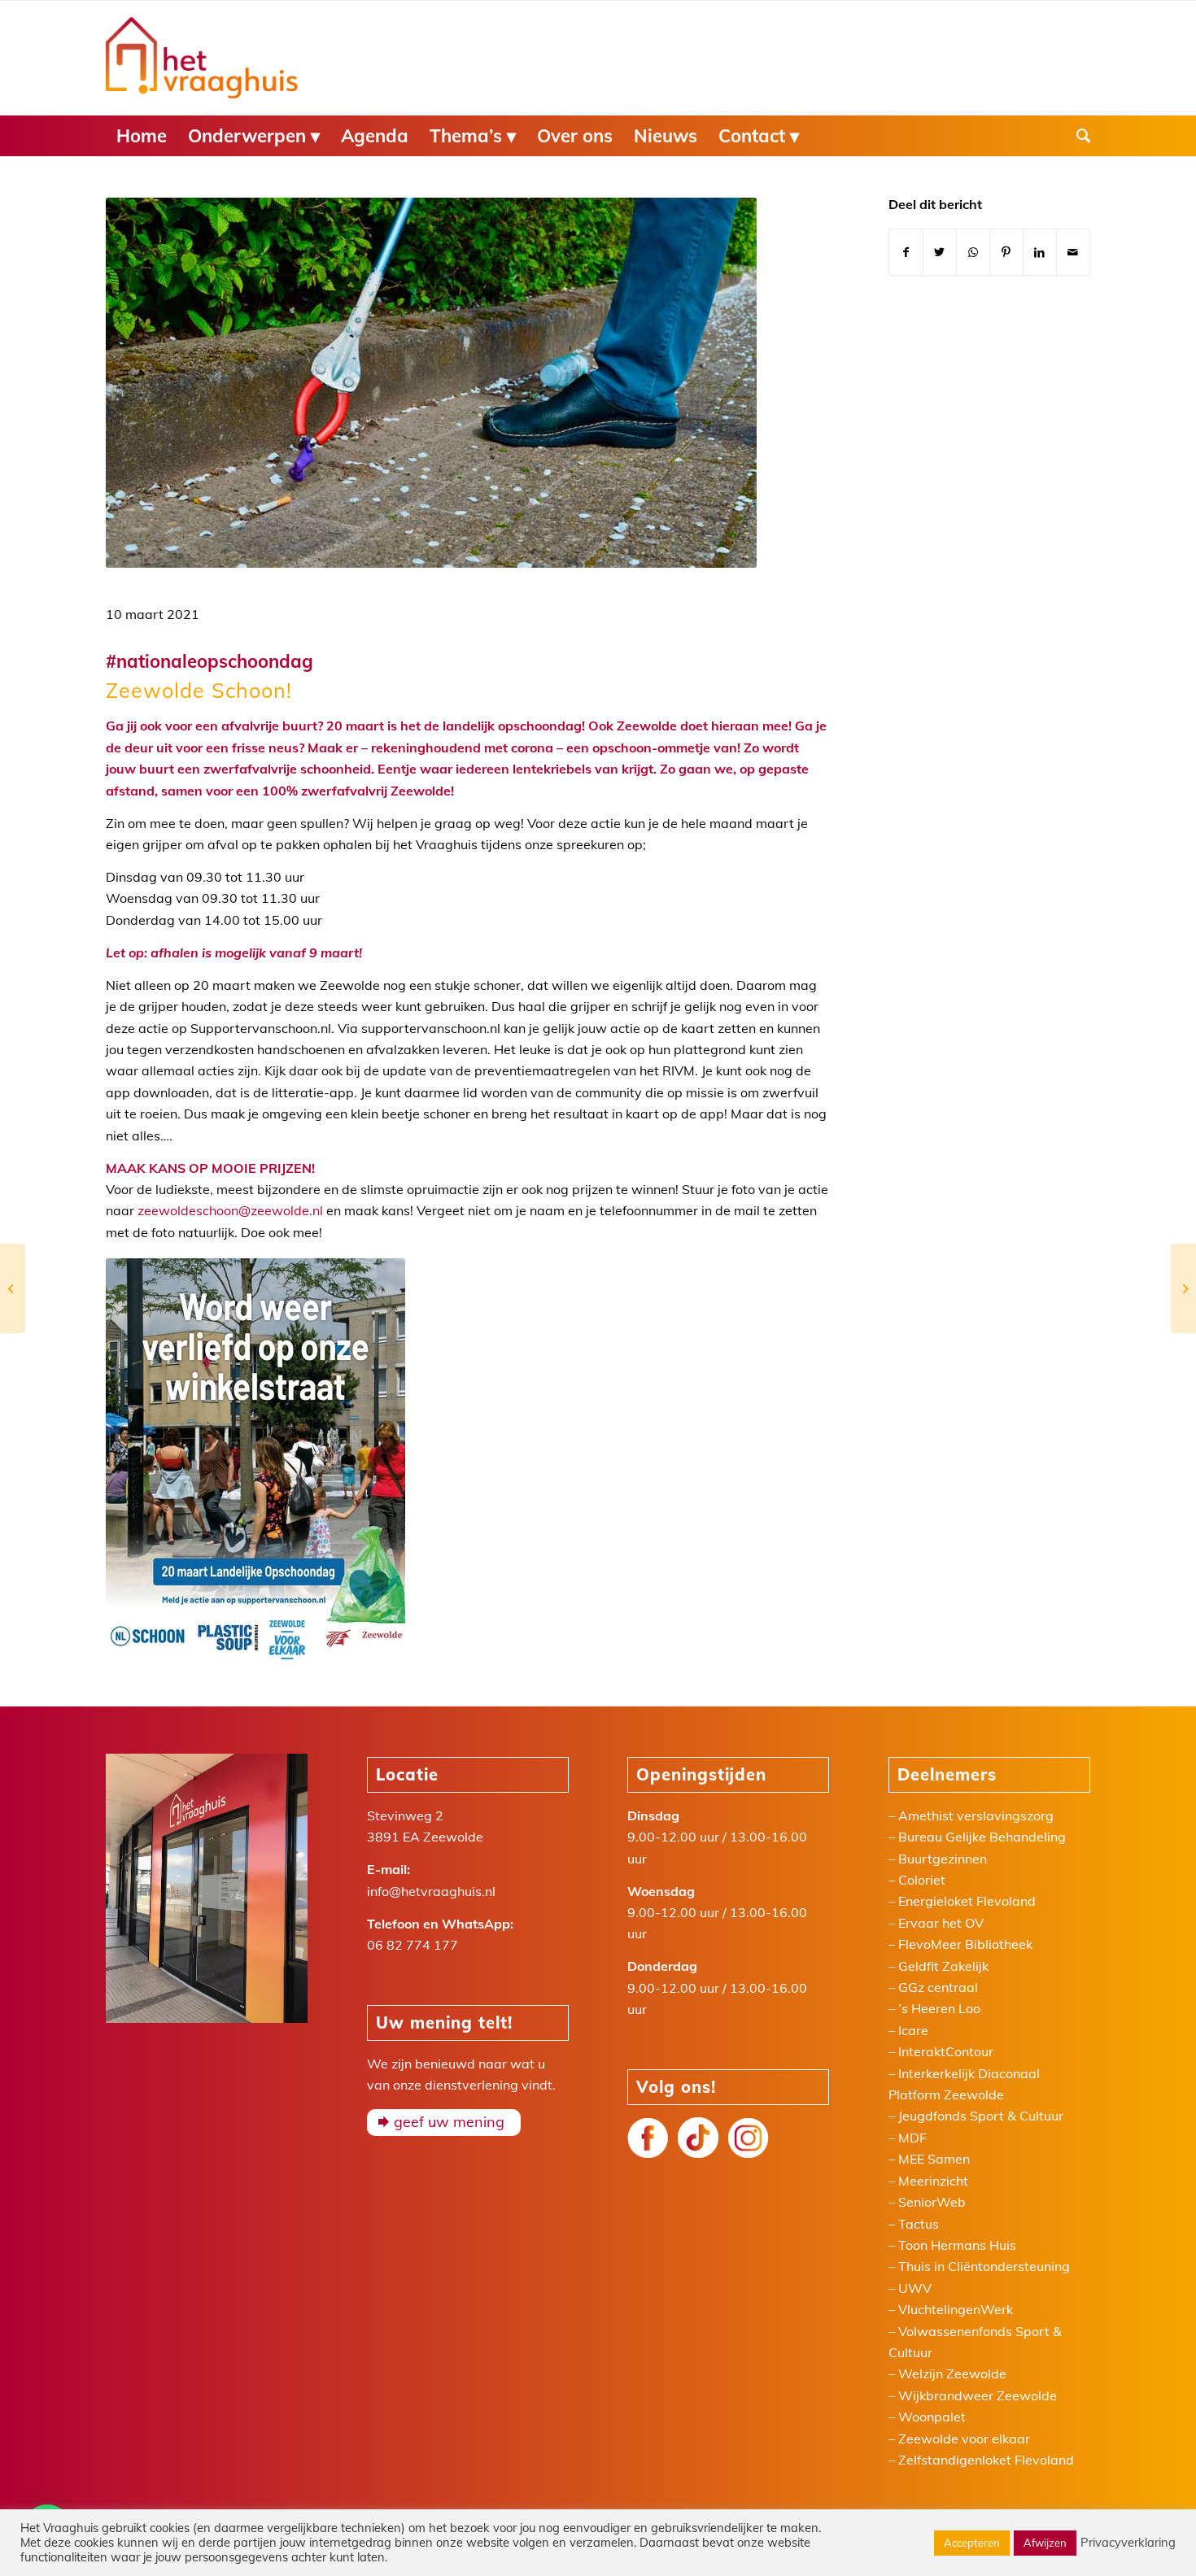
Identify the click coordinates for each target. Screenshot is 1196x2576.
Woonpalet (932, 2417)
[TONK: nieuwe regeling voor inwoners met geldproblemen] (1183, 1288)
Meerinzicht (933, 2181)
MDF (912, 2138)
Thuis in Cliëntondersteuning (984, 2266)
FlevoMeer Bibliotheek (965, 1944)
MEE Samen (934, 2159)
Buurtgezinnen (943, 1859)
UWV (915, 2288)
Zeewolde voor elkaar (964, 2439)
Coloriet (922, 1880)
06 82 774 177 (412, 1945)
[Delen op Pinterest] (1006, 252)
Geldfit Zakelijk (943, 1966)
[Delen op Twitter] (940, 252)
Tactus (919, 2224)
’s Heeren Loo (939, 2008)
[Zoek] (1078, 136)
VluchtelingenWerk (956, 2309)
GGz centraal (938, 1987)
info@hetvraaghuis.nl (431, 1891)
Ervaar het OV (941, 1923)
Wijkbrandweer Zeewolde (978, 2395)
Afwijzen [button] (1045, 2543)
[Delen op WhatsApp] (973, 252)
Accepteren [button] (972, 2543)
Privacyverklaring (1128, 2543)
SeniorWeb (932, 2202)
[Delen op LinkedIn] (1040, 252)
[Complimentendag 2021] (13, 1288)
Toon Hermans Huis (957, 2245)
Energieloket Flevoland (967, 1901)
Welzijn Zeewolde (952, 2373)
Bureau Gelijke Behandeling (982, 1837)
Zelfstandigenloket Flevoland (986, 2460)
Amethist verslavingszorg (976, 1815)
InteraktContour (946, 2051)
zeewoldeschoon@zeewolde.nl (230, 1210)
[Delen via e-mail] (1073, 252)
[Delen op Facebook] (906, 252)
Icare (913, 2030)
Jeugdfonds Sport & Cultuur (981, 2116)
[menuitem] (142, 136)
